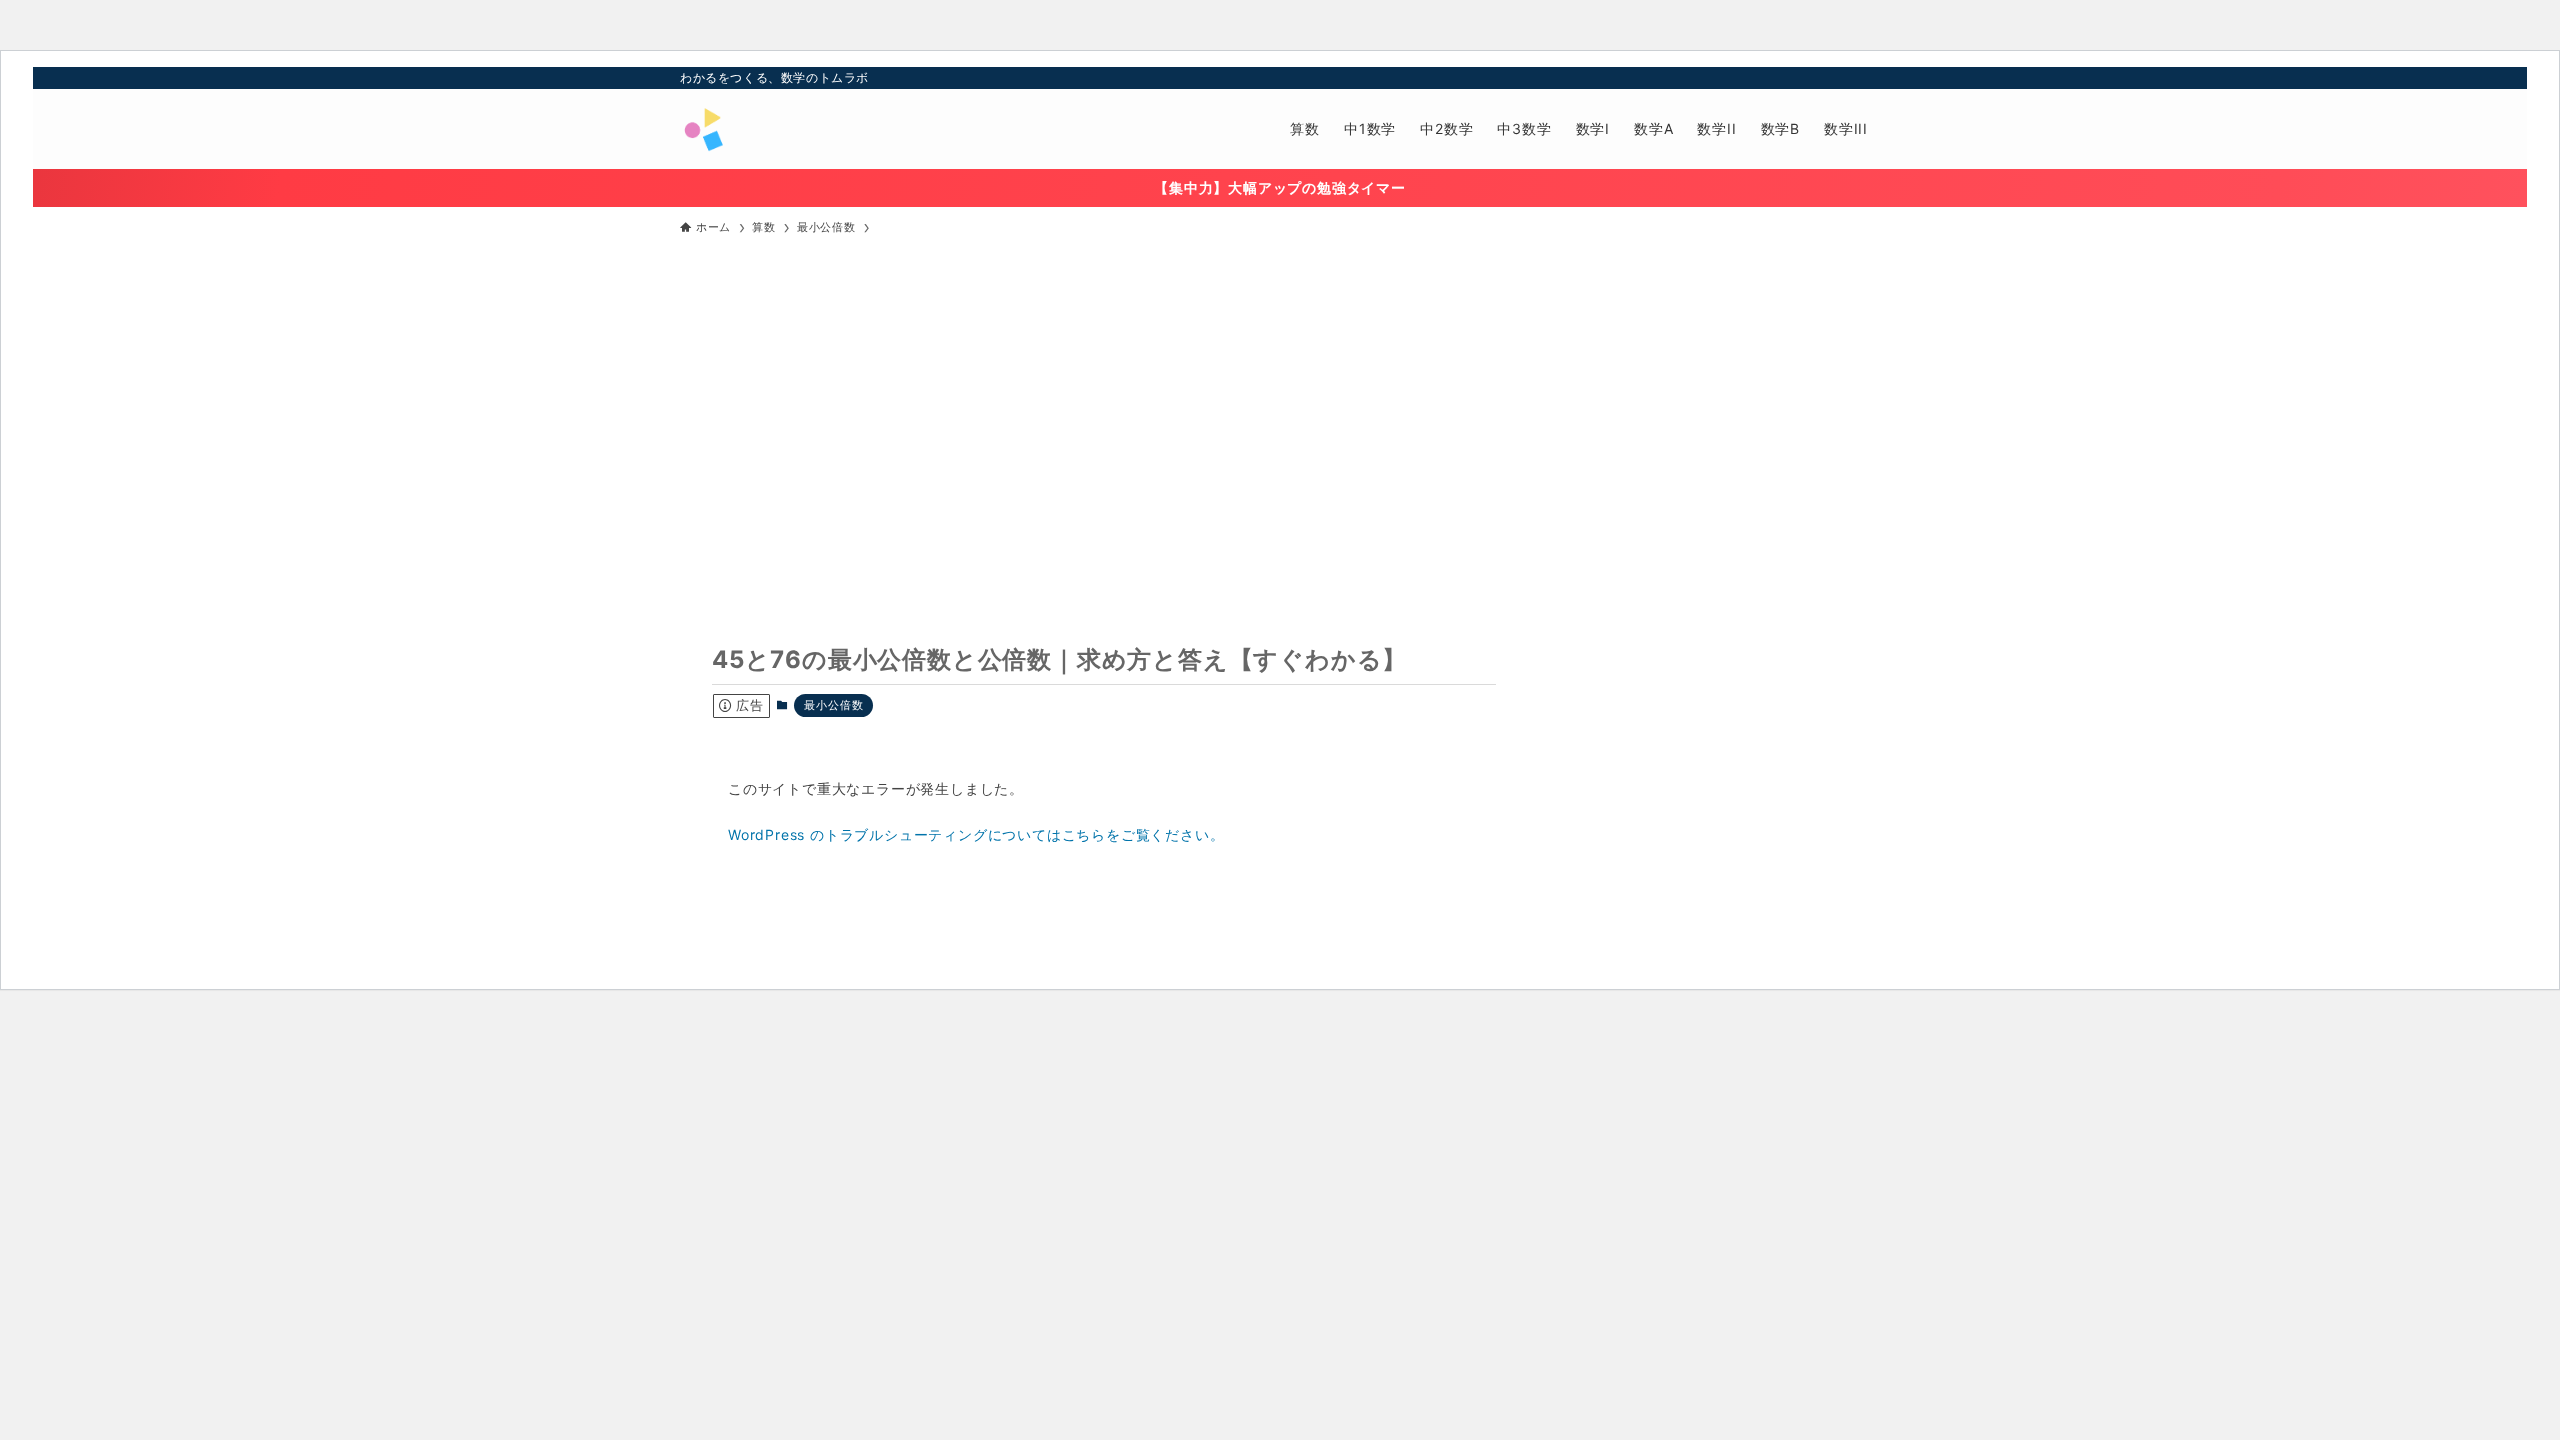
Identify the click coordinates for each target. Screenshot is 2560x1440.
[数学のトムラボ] (703, 129)
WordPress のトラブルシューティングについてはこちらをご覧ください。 (976, 834)
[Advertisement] (1280, 399)
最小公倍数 (833, 705)
